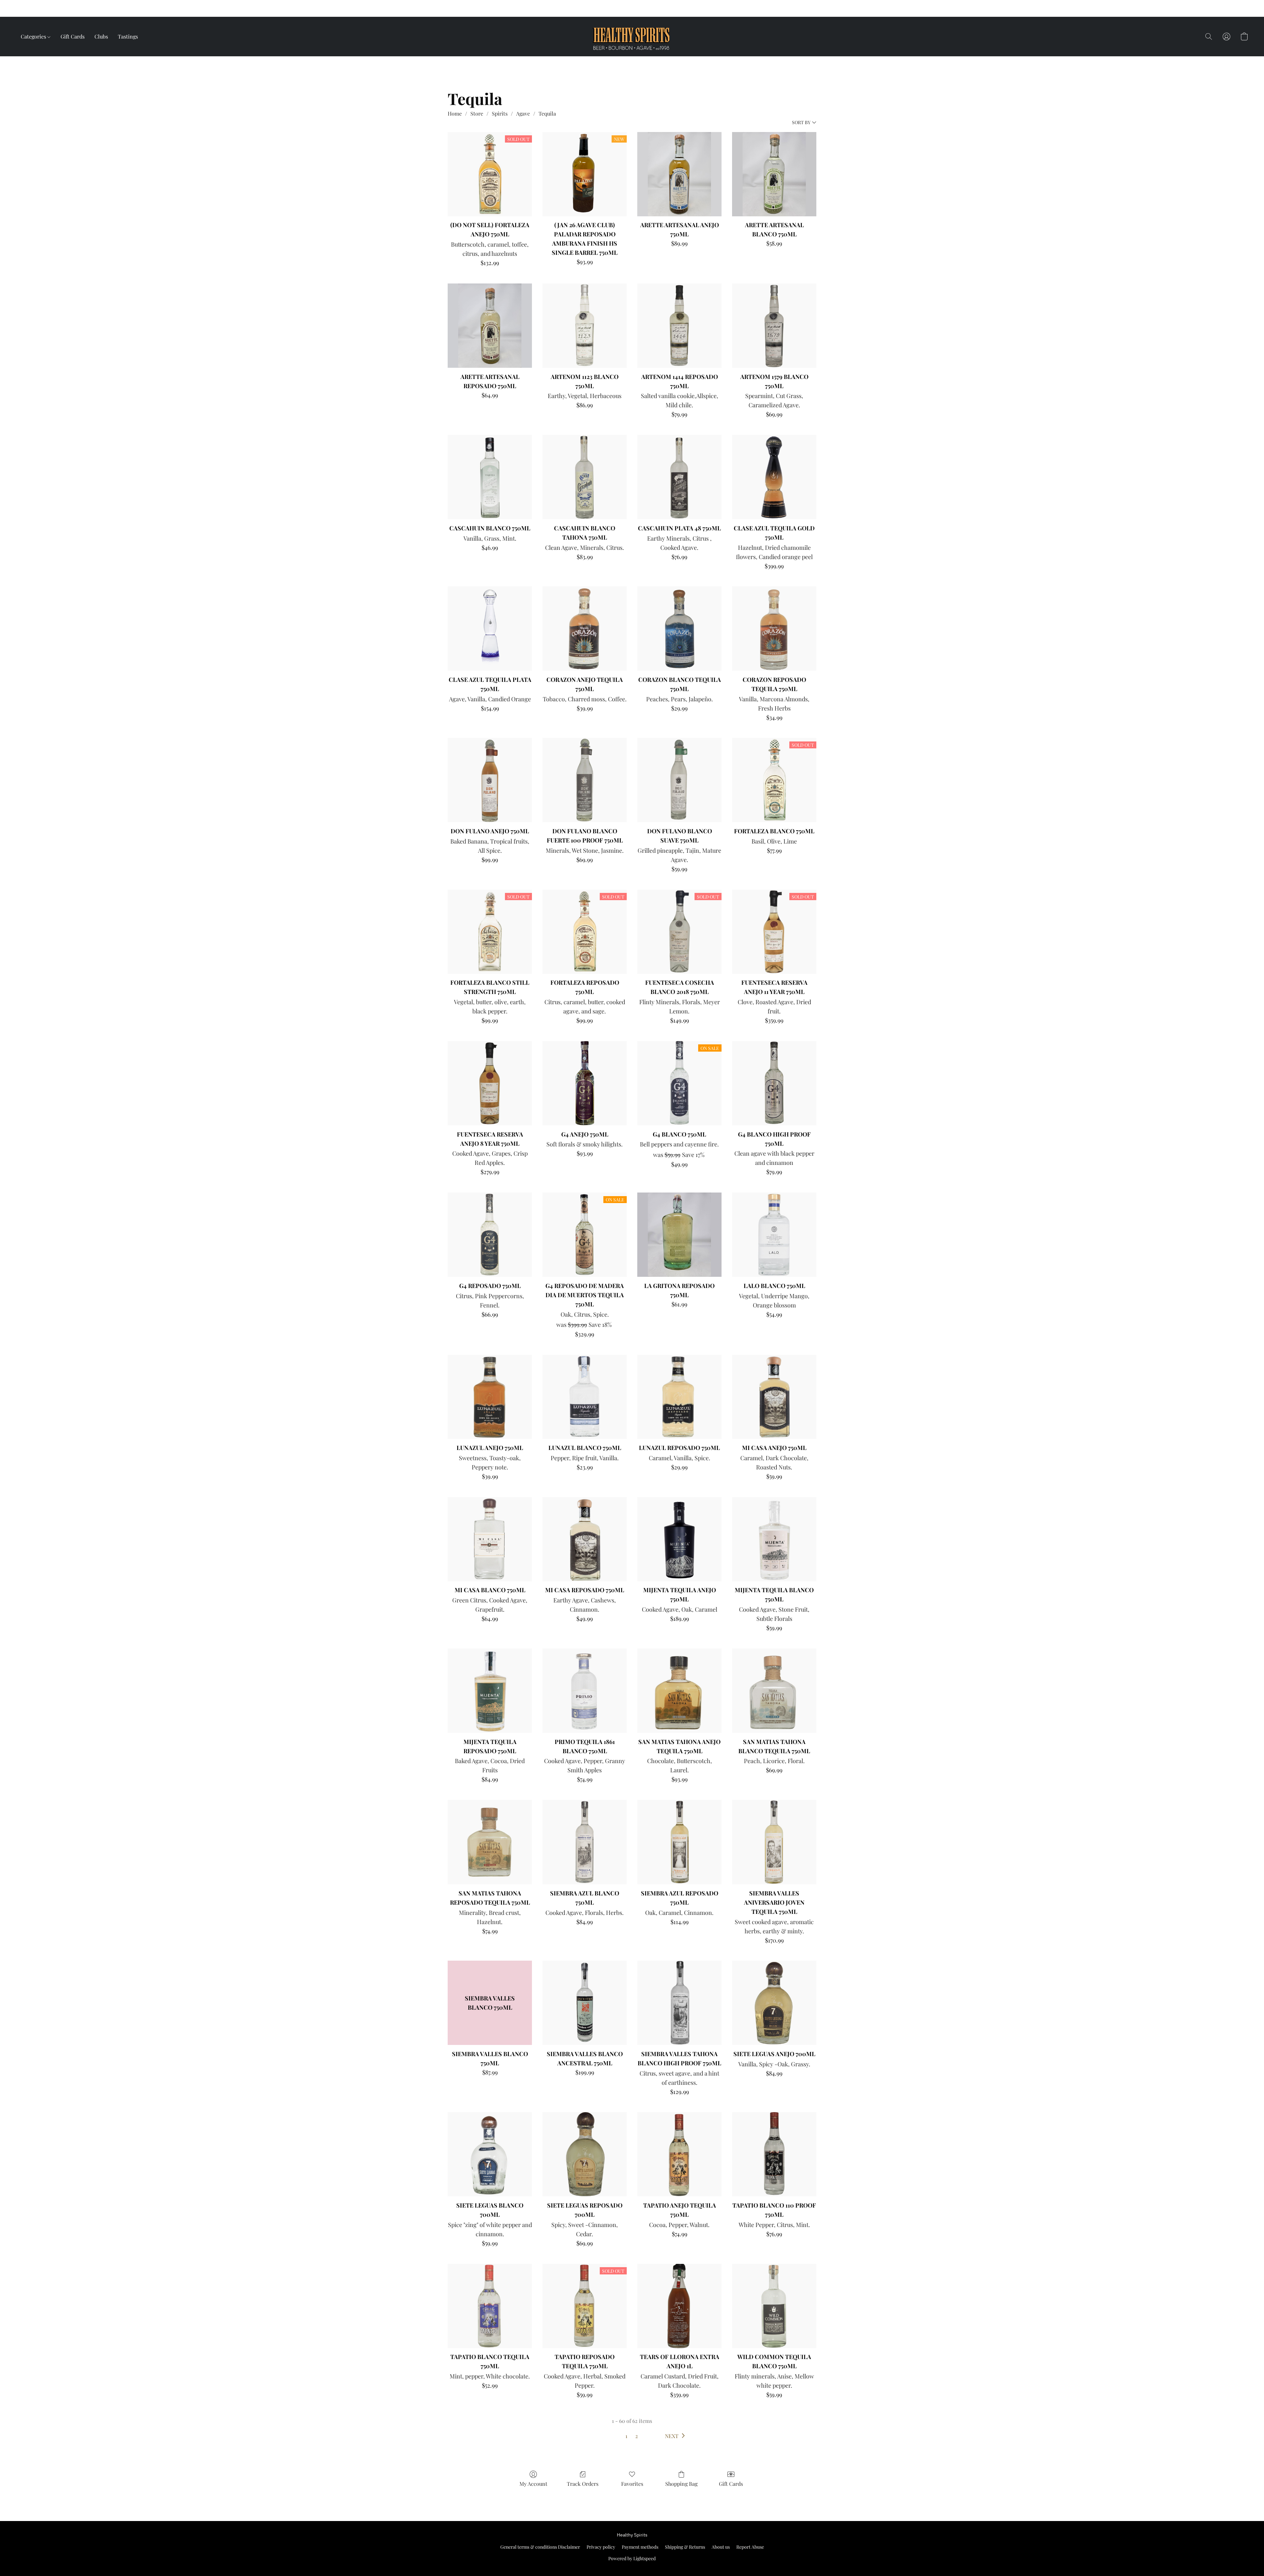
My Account (533, 2484)
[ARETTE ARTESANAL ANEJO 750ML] (679, 174)
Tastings (128, 36)
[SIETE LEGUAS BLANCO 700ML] (490, 2154)
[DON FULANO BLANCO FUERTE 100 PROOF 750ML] (585, 780)
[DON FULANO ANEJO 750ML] (490, 780)
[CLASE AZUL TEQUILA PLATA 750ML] (490, 629)
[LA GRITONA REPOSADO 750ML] (679, 1235)
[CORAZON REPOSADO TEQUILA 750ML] (774, 629)
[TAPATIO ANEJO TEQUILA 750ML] (679, 2154)
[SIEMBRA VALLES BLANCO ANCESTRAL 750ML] (585, 2003)
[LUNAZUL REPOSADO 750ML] (679, 1397)
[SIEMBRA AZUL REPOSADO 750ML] (679, 1842)
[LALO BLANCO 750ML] (774, 1235)
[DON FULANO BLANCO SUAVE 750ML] (679, 780)
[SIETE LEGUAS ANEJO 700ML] (774, 2003)
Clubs (101, 36)
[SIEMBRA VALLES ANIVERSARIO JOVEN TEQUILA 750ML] (774, 1842)
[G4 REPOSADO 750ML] (490, 1235)
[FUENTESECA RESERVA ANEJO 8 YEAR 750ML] (490, 1083)
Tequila (547, 113)
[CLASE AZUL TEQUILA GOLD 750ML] (774, 477)
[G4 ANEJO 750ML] (585, 1083)
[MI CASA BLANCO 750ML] (490, 1539)
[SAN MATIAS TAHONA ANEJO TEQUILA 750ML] (679, 1691)
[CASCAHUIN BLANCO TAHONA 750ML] (585, 477)
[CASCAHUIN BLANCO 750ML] (490, 477)
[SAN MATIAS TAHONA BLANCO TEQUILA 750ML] (774, 1691)
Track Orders (583, 2484)
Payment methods (640, 2547)
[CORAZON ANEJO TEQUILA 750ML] (585, 629)
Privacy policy (601, 2547)
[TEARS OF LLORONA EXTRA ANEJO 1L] (679, 2306)
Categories (34, 36)
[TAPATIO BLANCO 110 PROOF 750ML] (774, 2154)
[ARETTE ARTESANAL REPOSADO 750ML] (490, 326)
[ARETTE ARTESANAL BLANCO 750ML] (774, 174)
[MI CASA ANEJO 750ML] (774, 1397)
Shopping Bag (681, 2484)
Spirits (500, 113)
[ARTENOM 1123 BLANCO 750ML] (585, 326)
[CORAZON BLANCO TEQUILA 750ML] (679, 629)
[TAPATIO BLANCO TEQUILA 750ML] (490, 2306)
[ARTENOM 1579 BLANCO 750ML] (774, 326)
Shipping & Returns (685, 2547)
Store (477, 113)
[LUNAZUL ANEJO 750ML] (490, 1397)
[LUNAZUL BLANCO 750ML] (585, 1397)
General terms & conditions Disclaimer (540, 2547)
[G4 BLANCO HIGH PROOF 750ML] (774, 1083)
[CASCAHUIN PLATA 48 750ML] (679, 477)
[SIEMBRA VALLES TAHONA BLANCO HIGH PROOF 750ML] (679, 2003)
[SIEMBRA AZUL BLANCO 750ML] (585, 1842)
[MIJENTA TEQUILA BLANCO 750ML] (774, 1539)
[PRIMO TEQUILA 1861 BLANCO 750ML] (585, 1691)
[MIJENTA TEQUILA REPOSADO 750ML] (490, 1691)
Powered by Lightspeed (632, 2558)
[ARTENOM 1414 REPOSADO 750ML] (679, 326)
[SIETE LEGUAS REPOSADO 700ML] (585, 2154)
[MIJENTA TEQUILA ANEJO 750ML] (679, 1539)
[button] (694, 9)
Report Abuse (750, 2547)
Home (455, 113)
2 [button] (637, 2436)
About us (721, 2547)
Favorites (632, 2484)
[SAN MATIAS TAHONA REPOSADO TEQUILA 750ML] (490, 1842)
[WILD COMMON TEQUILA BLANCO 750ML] (774, 2306)
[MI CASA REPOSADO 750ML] (585, 1539)
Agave (523, 113)
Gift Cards (73, 36)
